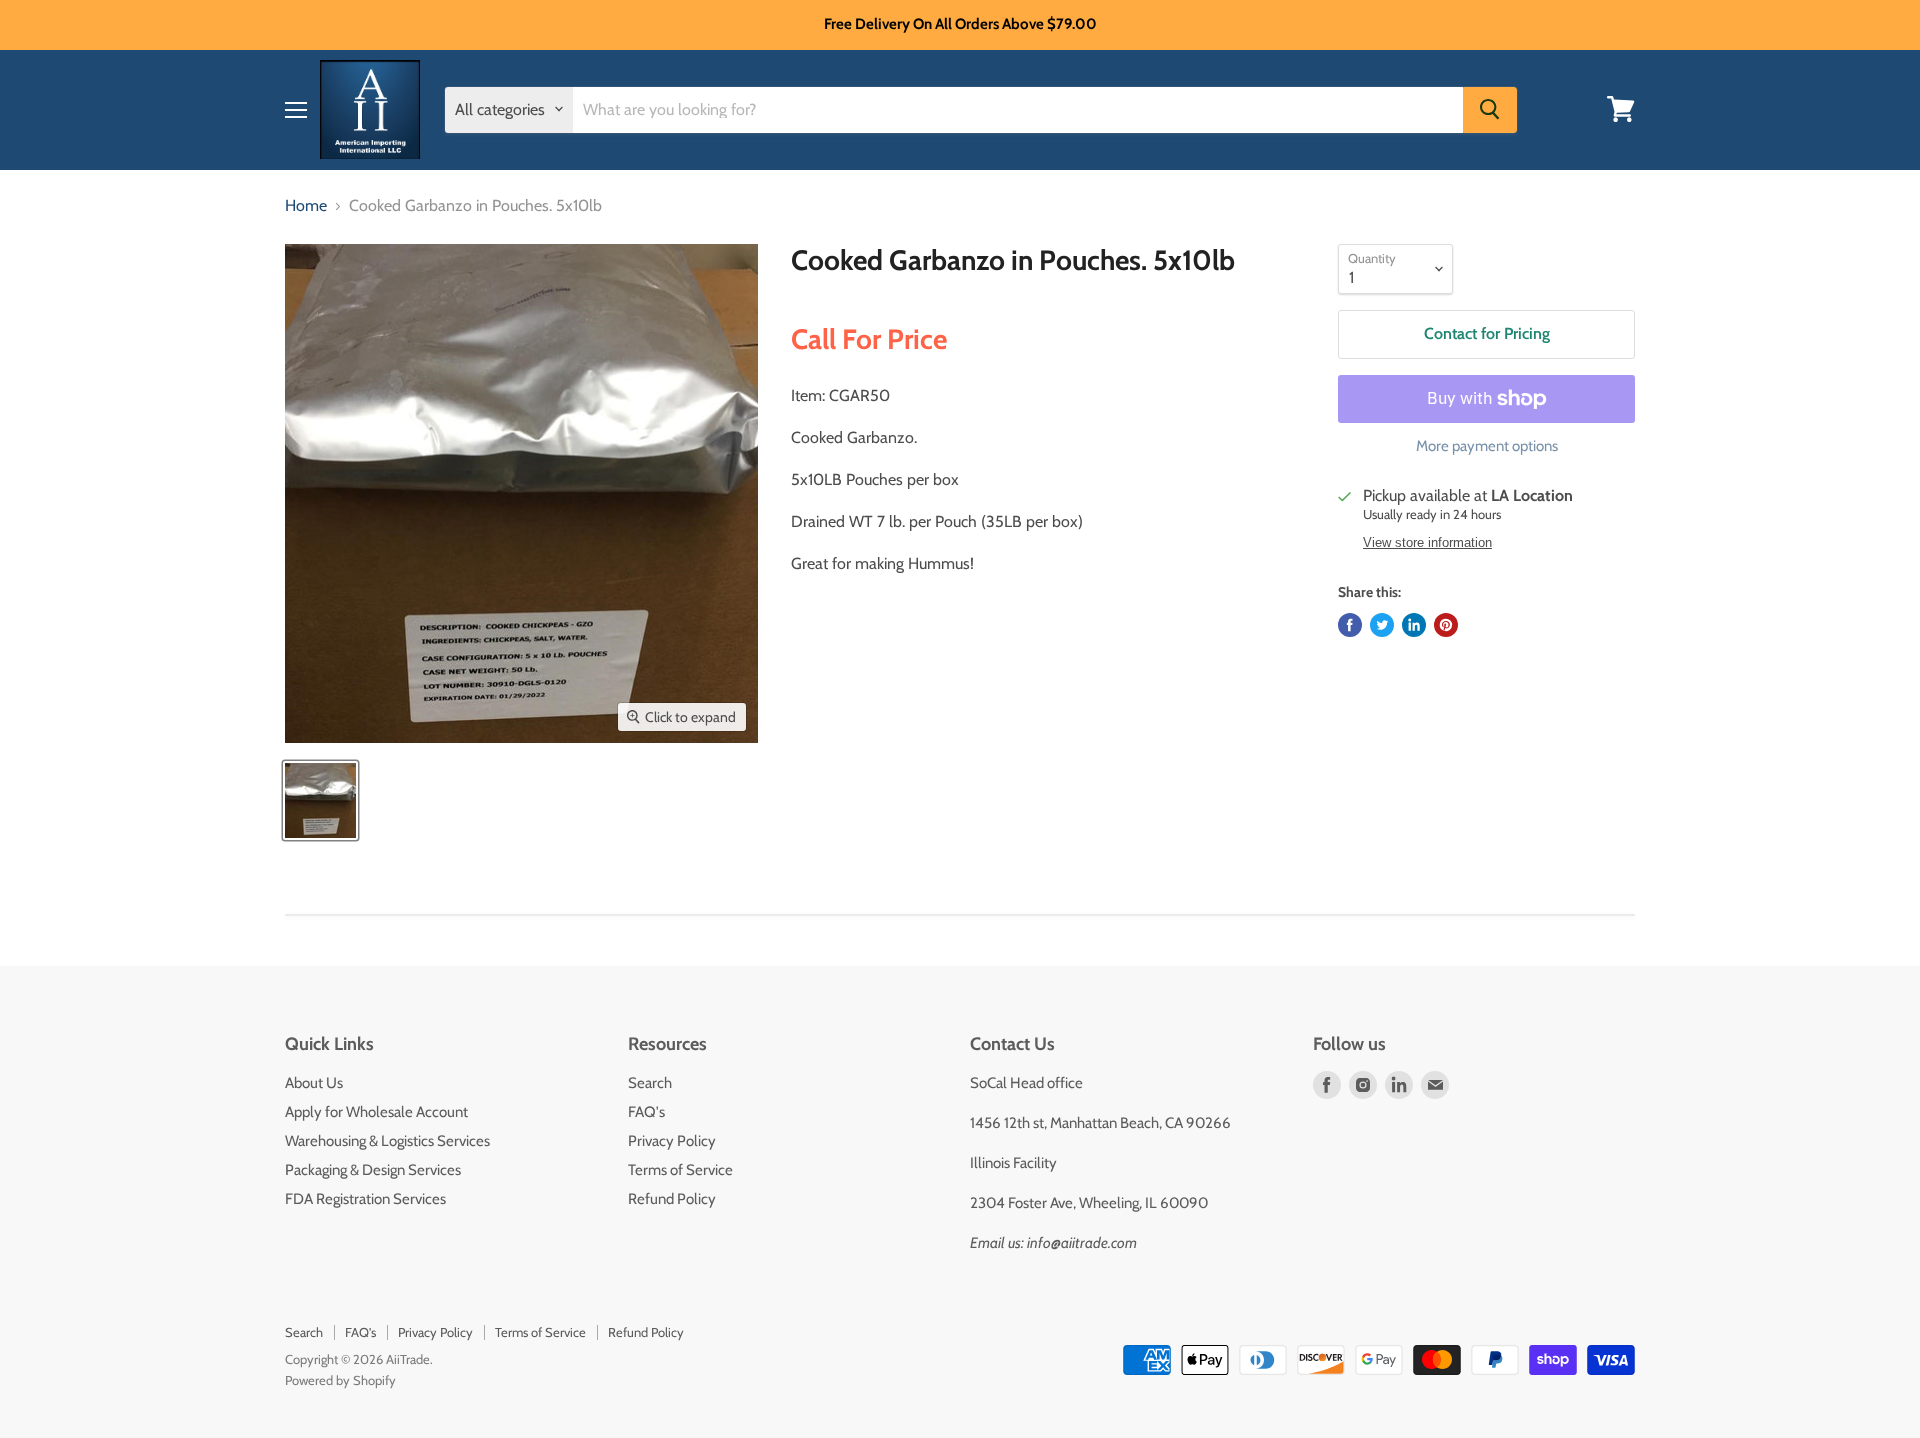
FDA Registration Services (365, 1199)
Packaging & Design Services (373, 1170)
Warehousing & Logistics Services (387, 1141)
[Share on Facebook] (1350, 625)
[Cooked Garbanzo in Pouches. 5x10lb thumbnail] (320, 800)
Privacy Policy (672, 1141)
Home (306, 206)
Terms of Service (680, 1170)
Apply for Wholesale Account (376, 1112)
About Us (314, 1083)
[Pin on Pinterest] (1446, 625)
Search (650, 1083)
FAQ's (646, 1112)
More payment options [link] (1487, 446)
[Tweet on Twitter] (1382, 625)
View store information (1427, 543)
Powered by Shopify (340, 1380)
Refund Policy (672, 1199)
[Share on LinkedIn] (1414, 625)
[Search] (1490, 109)
